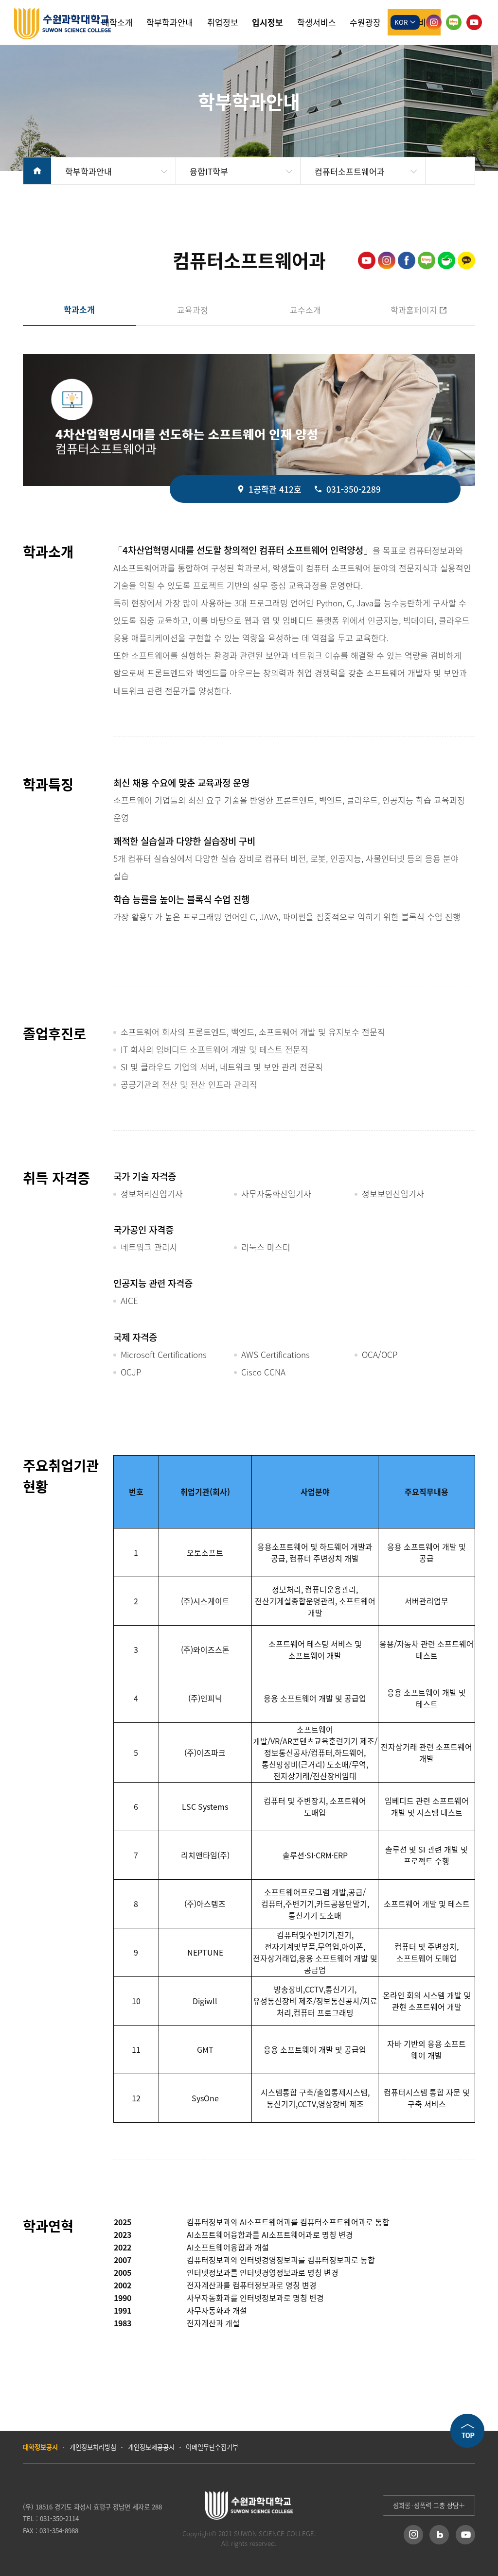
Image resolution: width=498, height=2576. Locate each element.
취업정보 (223, 22)
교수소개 (305, 310)
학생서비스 (317, 22)
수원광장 (365, 22)
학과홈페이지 (400, 310)
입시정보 (267, 22)
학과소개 (79, 309)
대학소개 (117, 22)
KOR (402, 22)
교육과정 (193, 310)
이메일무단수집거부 (212, 2447)
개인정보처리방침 (93, 2447)
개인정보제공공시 (151, 2447)
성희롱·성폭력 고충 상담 (426, 2505)
